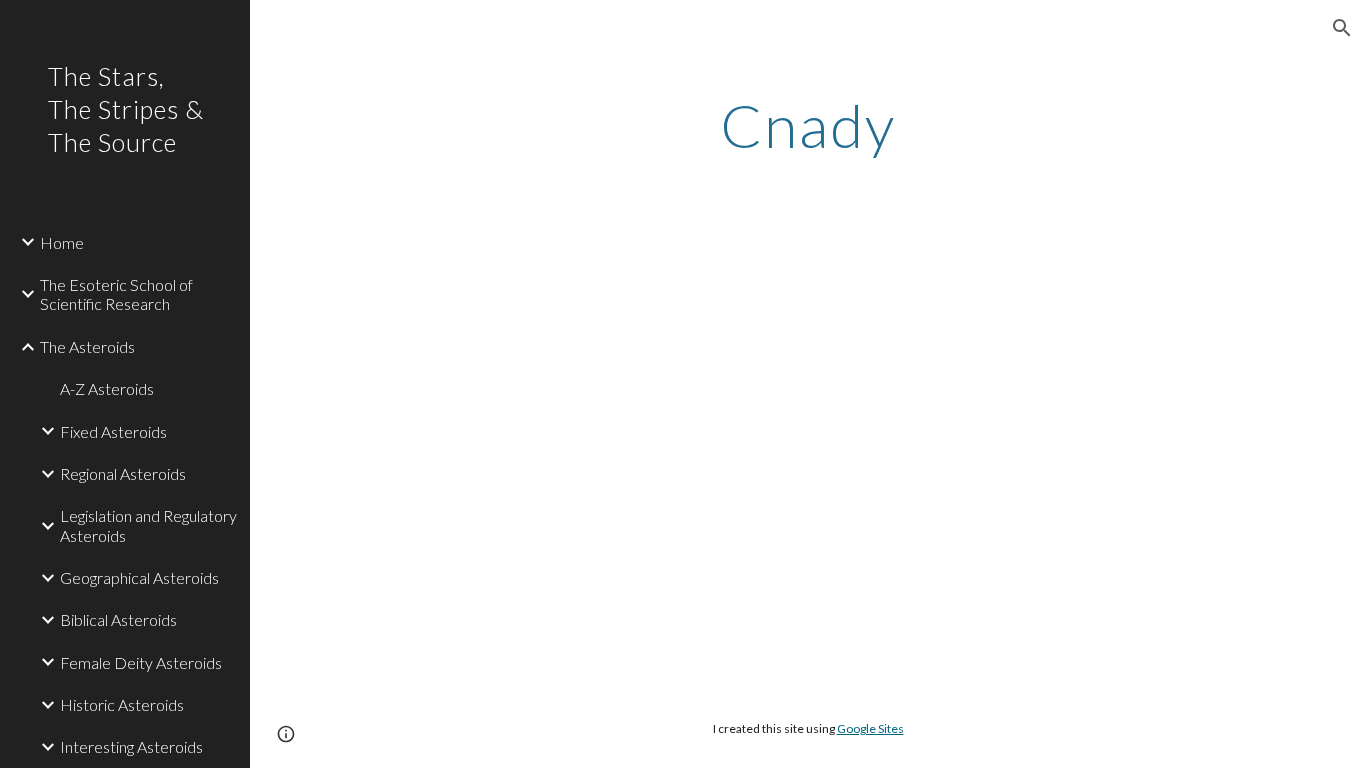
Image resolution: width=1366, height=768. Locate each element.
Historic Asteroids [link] (122, 704)
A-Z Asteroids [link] (107, 388)
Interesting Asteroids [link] (131, 746)
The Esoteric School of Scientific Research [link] (116, 294)
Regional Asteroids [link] (123, 473)
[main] (808, 125)
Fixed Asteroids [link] (113, 431)
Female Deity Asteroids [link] (141, 662)
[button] (1342, 28)
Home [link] (62, 242)
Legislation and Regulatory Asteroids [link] (148, 525)
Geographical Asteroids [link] (139, 577)
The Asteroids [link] (87, 346)
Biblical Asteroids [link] (118, 619)
